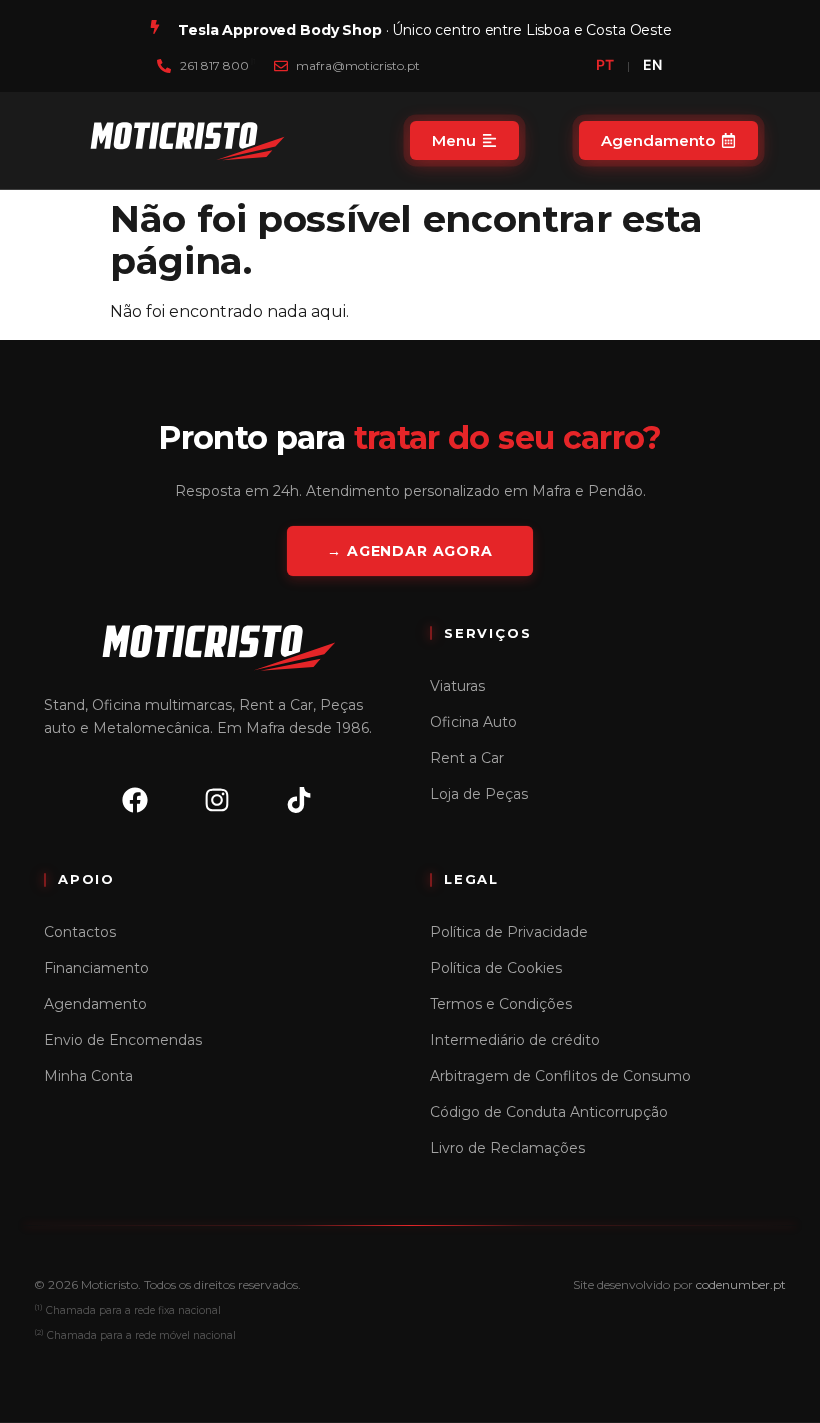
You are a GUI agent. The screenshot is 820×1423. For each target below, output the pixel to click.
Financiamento (96, 968)
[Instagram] (217, 800)
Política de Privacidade (509, 932)
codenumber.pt (741, 1284)
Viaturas (457, 686)
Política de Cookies (496, 968)
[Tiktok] (299, 800)
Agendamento (95, 1004)
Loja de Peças (479, 794)
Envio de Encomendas (123, 1040)
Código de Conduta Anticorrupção (549, 1112)
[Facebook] (135, 800)
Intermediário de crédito (515, 1040)
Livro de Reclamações (507, 1148)
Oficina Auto (473, 722)
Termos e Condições (501, 1004)
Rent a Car (467, 758)
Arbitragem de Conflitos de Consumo (560, 1076)
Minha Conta (88, 1076)
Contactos (80, 932)
